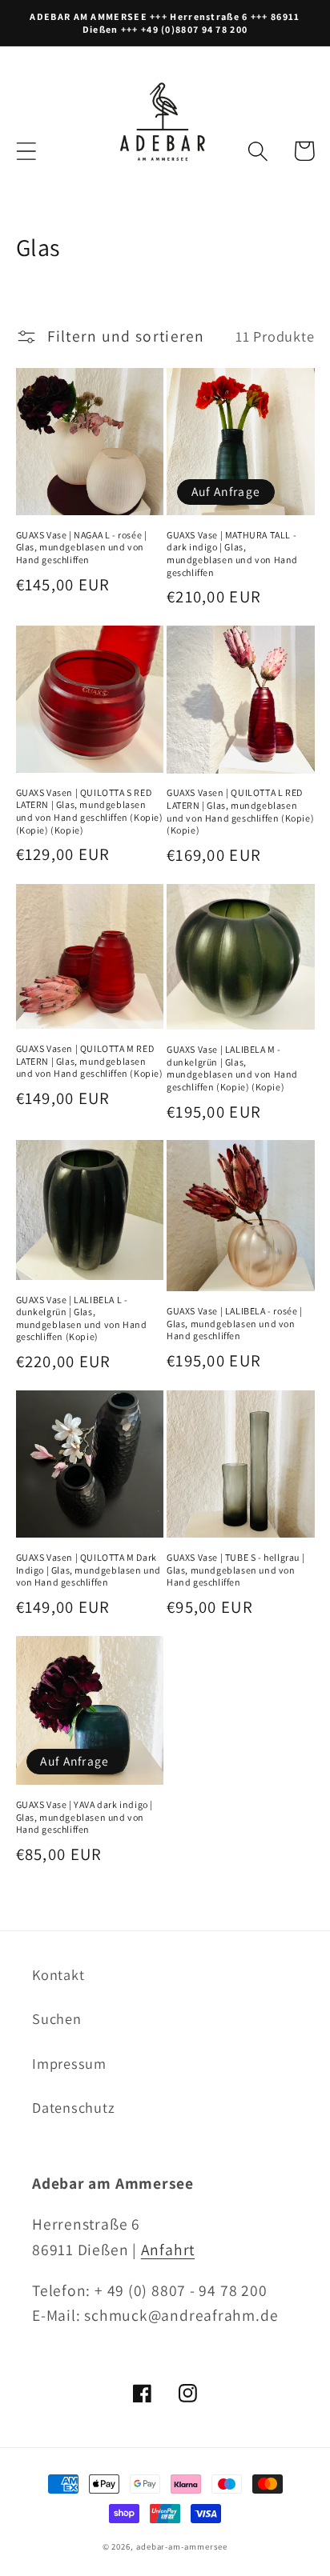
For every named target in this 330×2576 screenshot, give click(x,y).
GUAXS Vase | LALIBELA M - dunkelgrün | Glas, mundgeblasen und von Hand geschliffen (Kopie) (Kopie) (232, 1068)
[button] (26, 151)
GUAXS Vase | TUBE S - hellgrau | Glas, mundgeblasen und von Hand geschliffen (235, 1570)
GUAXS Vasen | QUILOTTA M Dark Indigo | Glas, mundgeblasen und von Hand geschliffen (89, 1570)
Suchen (57, 2018)
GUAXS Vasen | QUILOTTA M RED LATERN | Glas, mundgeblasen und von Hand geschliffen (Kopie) (90, 1061)
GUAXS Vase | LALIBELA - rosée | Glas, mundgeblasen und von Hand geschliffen (235, 1323)
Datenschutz (74, 2107)
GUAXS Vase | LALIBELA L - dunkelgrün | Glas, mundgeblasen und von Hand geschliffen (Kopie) (82, 1318)
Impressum (69, 2063)
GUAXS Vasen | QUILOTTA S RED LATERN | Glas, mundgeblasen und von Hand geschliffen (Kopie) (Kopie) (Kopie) (90, 811)
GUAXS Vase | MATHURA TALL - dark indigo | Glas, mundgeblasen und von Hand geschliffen (232, 554)
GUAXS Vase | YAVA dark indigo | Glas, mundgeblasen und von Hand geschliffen (85, 1817)
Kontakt (58, 1974)
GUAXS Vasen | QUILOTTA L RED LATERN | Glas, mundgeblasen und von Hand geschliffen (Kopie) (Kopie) (240, 811)
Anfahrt (168, 2250)
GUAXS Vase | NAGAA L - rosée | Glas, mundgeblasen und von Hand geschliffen (82, 547)
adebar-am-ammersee (182, 2546)
